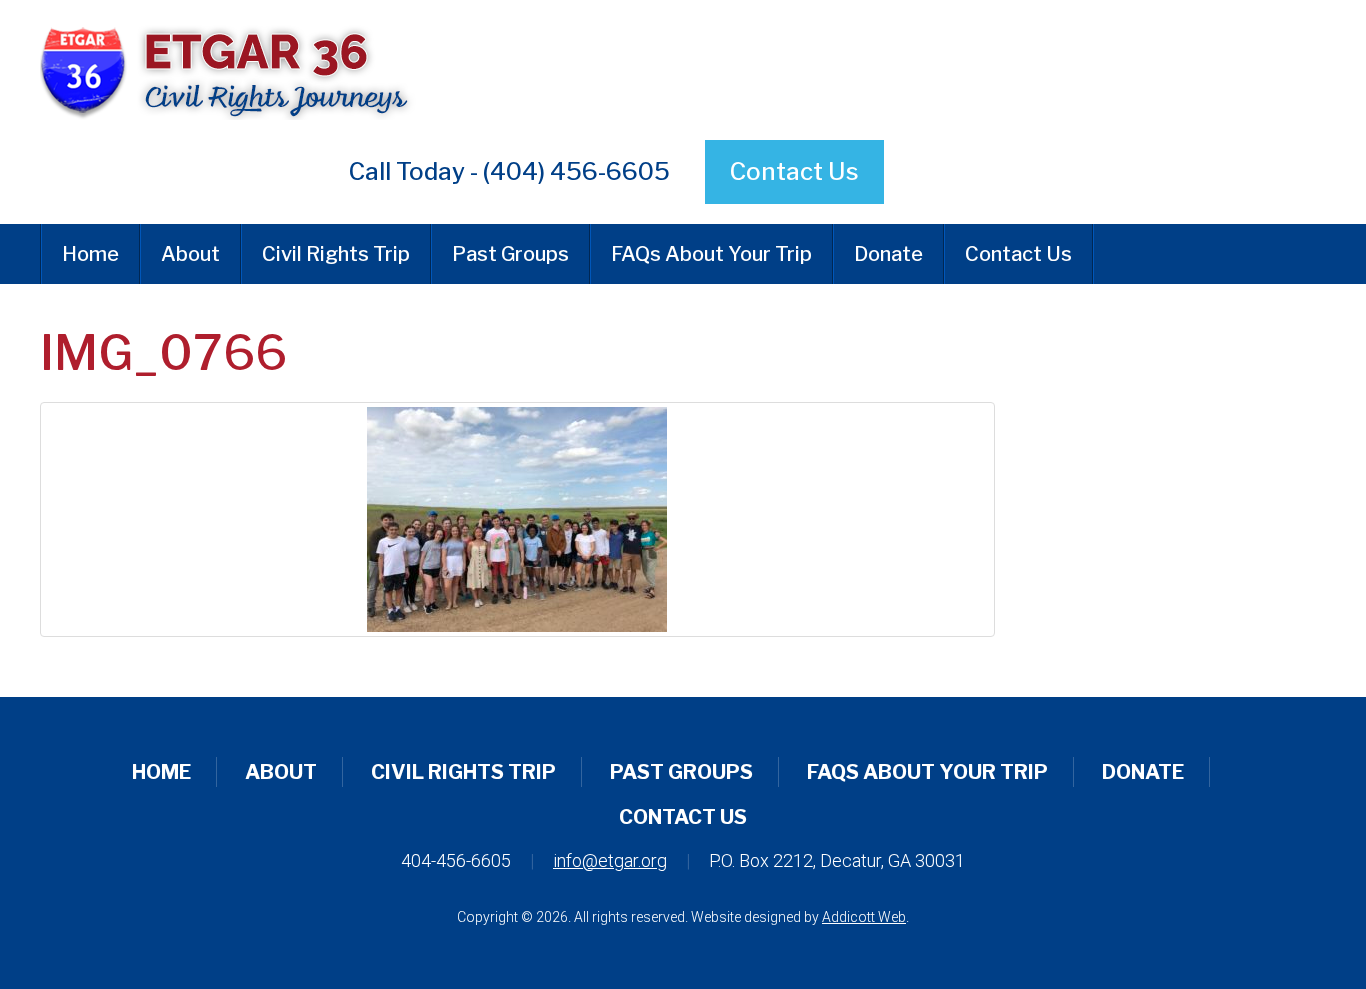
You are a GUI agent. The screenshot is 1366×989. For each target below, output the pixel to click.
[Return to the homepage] (462, 70)
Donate (888, 254)
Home (90, 254)
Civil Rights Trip (336, 254)
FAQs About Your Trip (711, 254)
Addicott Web (864, 917)
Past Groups (510, 254)
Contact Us (794, 171)
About (190, 254)
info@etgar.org (610, 860)
